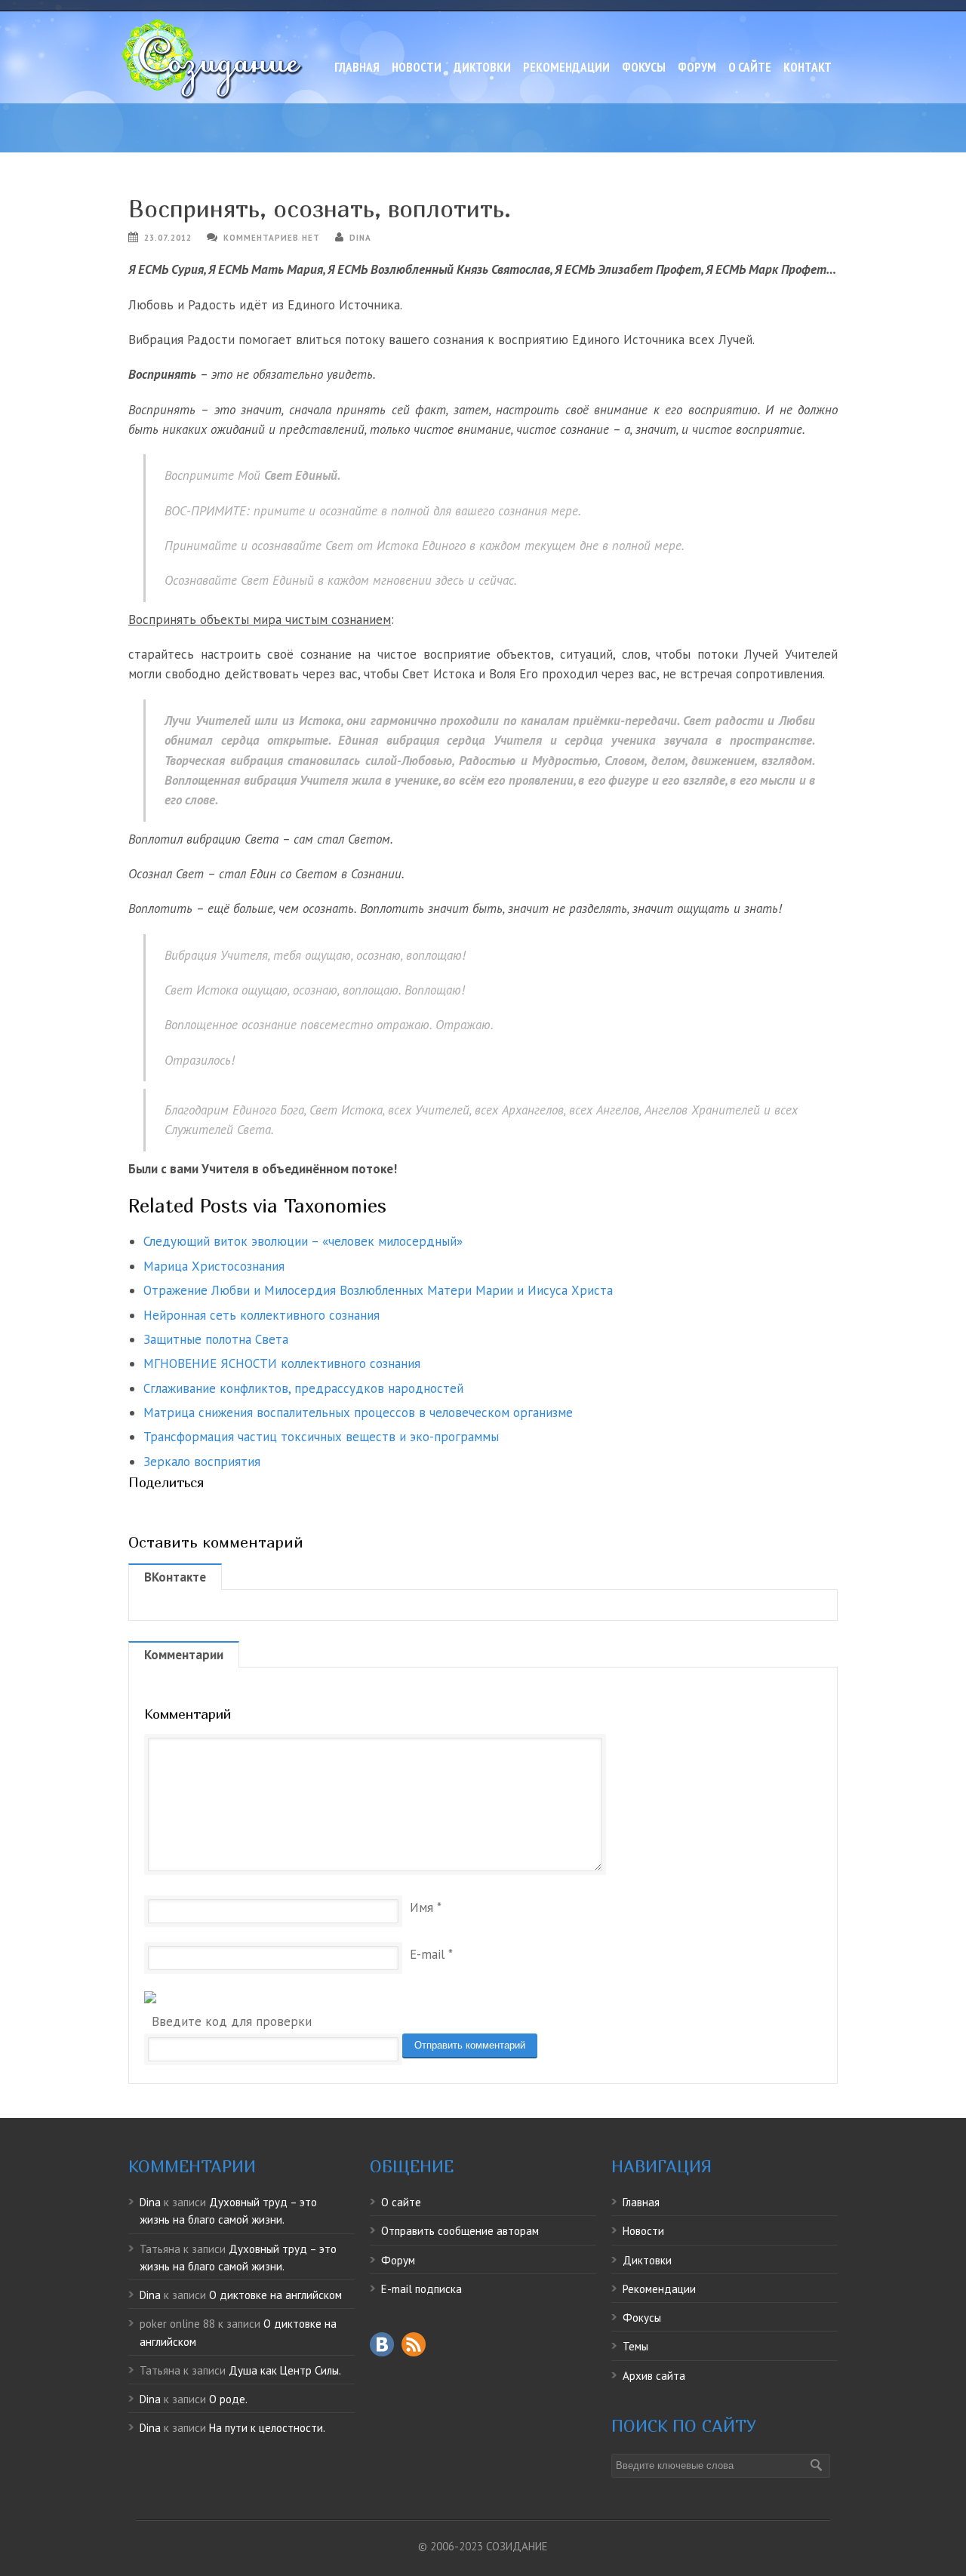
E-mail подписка (421, 2289)
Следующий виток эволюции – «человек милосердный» (303, 1241)
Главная (357, 67)
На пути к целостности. (267, 2428)
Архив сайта (654, 2376)
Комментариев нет (272, 238)
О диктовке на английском (275, 2295)
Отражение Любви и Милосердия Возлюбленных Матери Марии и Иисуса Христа (378, 1290)
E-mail (427, 1954)
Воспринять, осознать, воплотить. (320, 209)
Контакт (808, 67)
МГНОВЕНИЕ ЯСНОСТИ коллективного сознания (282, 1363)
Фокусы (644, 67)
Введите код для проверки (232, 2021)
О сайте (750, 67)
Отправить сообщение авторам (460, 2231)
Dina (360, 238)
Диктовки (482, 67)
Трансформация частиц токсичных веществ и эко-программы (321, 1437)
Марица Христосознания (214, 1266)
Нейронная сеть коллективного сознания (261, 1315)
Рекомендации (566, 67)
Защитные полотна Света (216, 1339)
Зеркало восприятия (202, 1462)
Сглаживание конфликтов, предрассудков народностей (303, 1388)
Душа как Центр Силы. (285, 2370)
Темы (635, 2346)
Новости (417, 67)
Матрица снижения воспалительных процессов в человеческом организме (358, 1412)
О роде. (228, 2399)
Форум (697, 67)
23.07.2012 (168, 238)
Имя (421, 1907)
